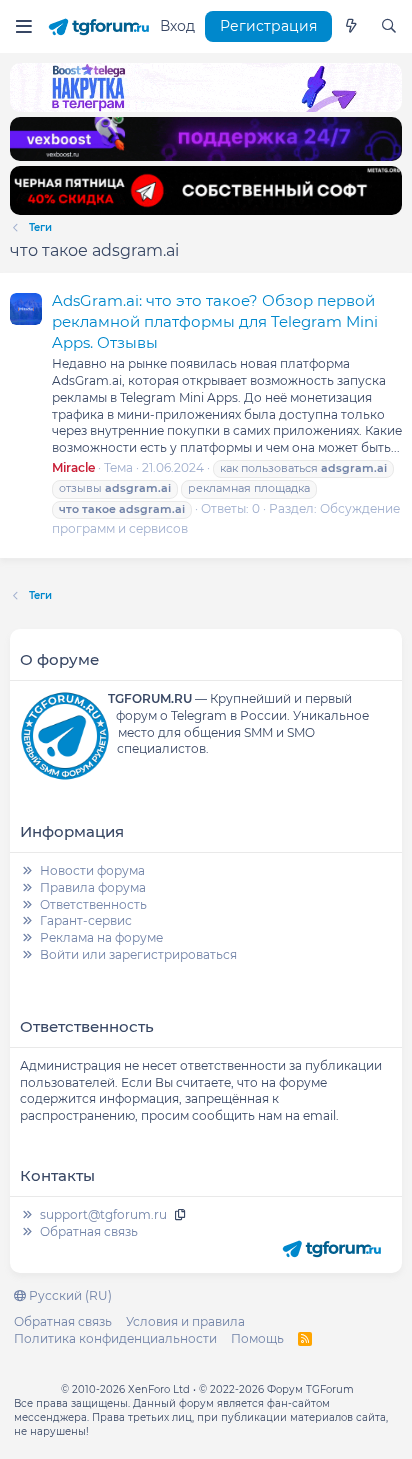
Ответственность (93, 904)
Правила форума (93, 887)
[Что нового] (351, 27)
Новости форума (92, 870)
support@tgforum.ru (103, 1214)
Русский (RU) (69, 1295)
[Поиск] (389, 27)
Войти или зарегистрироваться (138, 954)
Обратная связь (89, 1231)
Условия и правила (185, 1321)
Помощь (257, 1338)
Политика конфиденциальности (115, 1338)
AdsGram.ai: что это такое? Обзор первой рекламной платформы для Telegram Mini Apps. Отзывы (215, 321)
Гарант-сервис (86, 920)
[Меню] (23, 26)
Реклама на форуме (101, 937)
